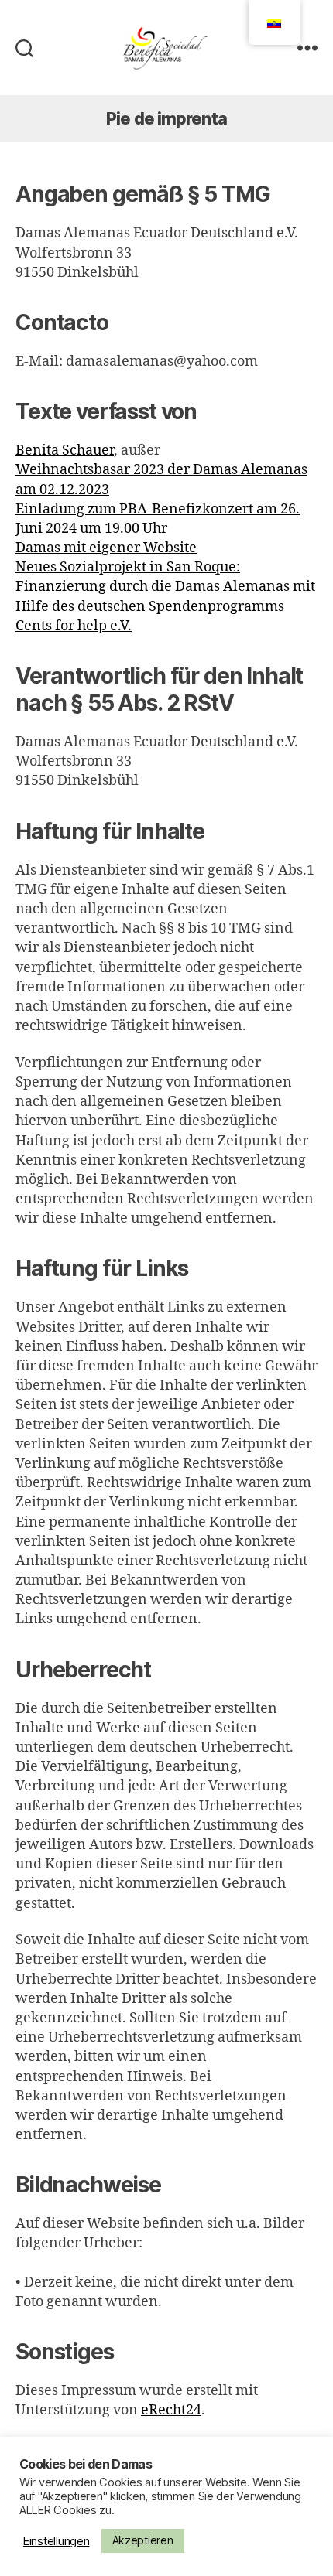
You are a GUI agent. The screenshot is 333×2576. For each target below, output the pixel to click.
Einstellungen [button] (57, 2541)
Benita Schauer (65, 450)
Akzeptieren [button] (143, 2540)
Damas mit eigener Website (106, 548)
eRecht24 (171, 2410)
